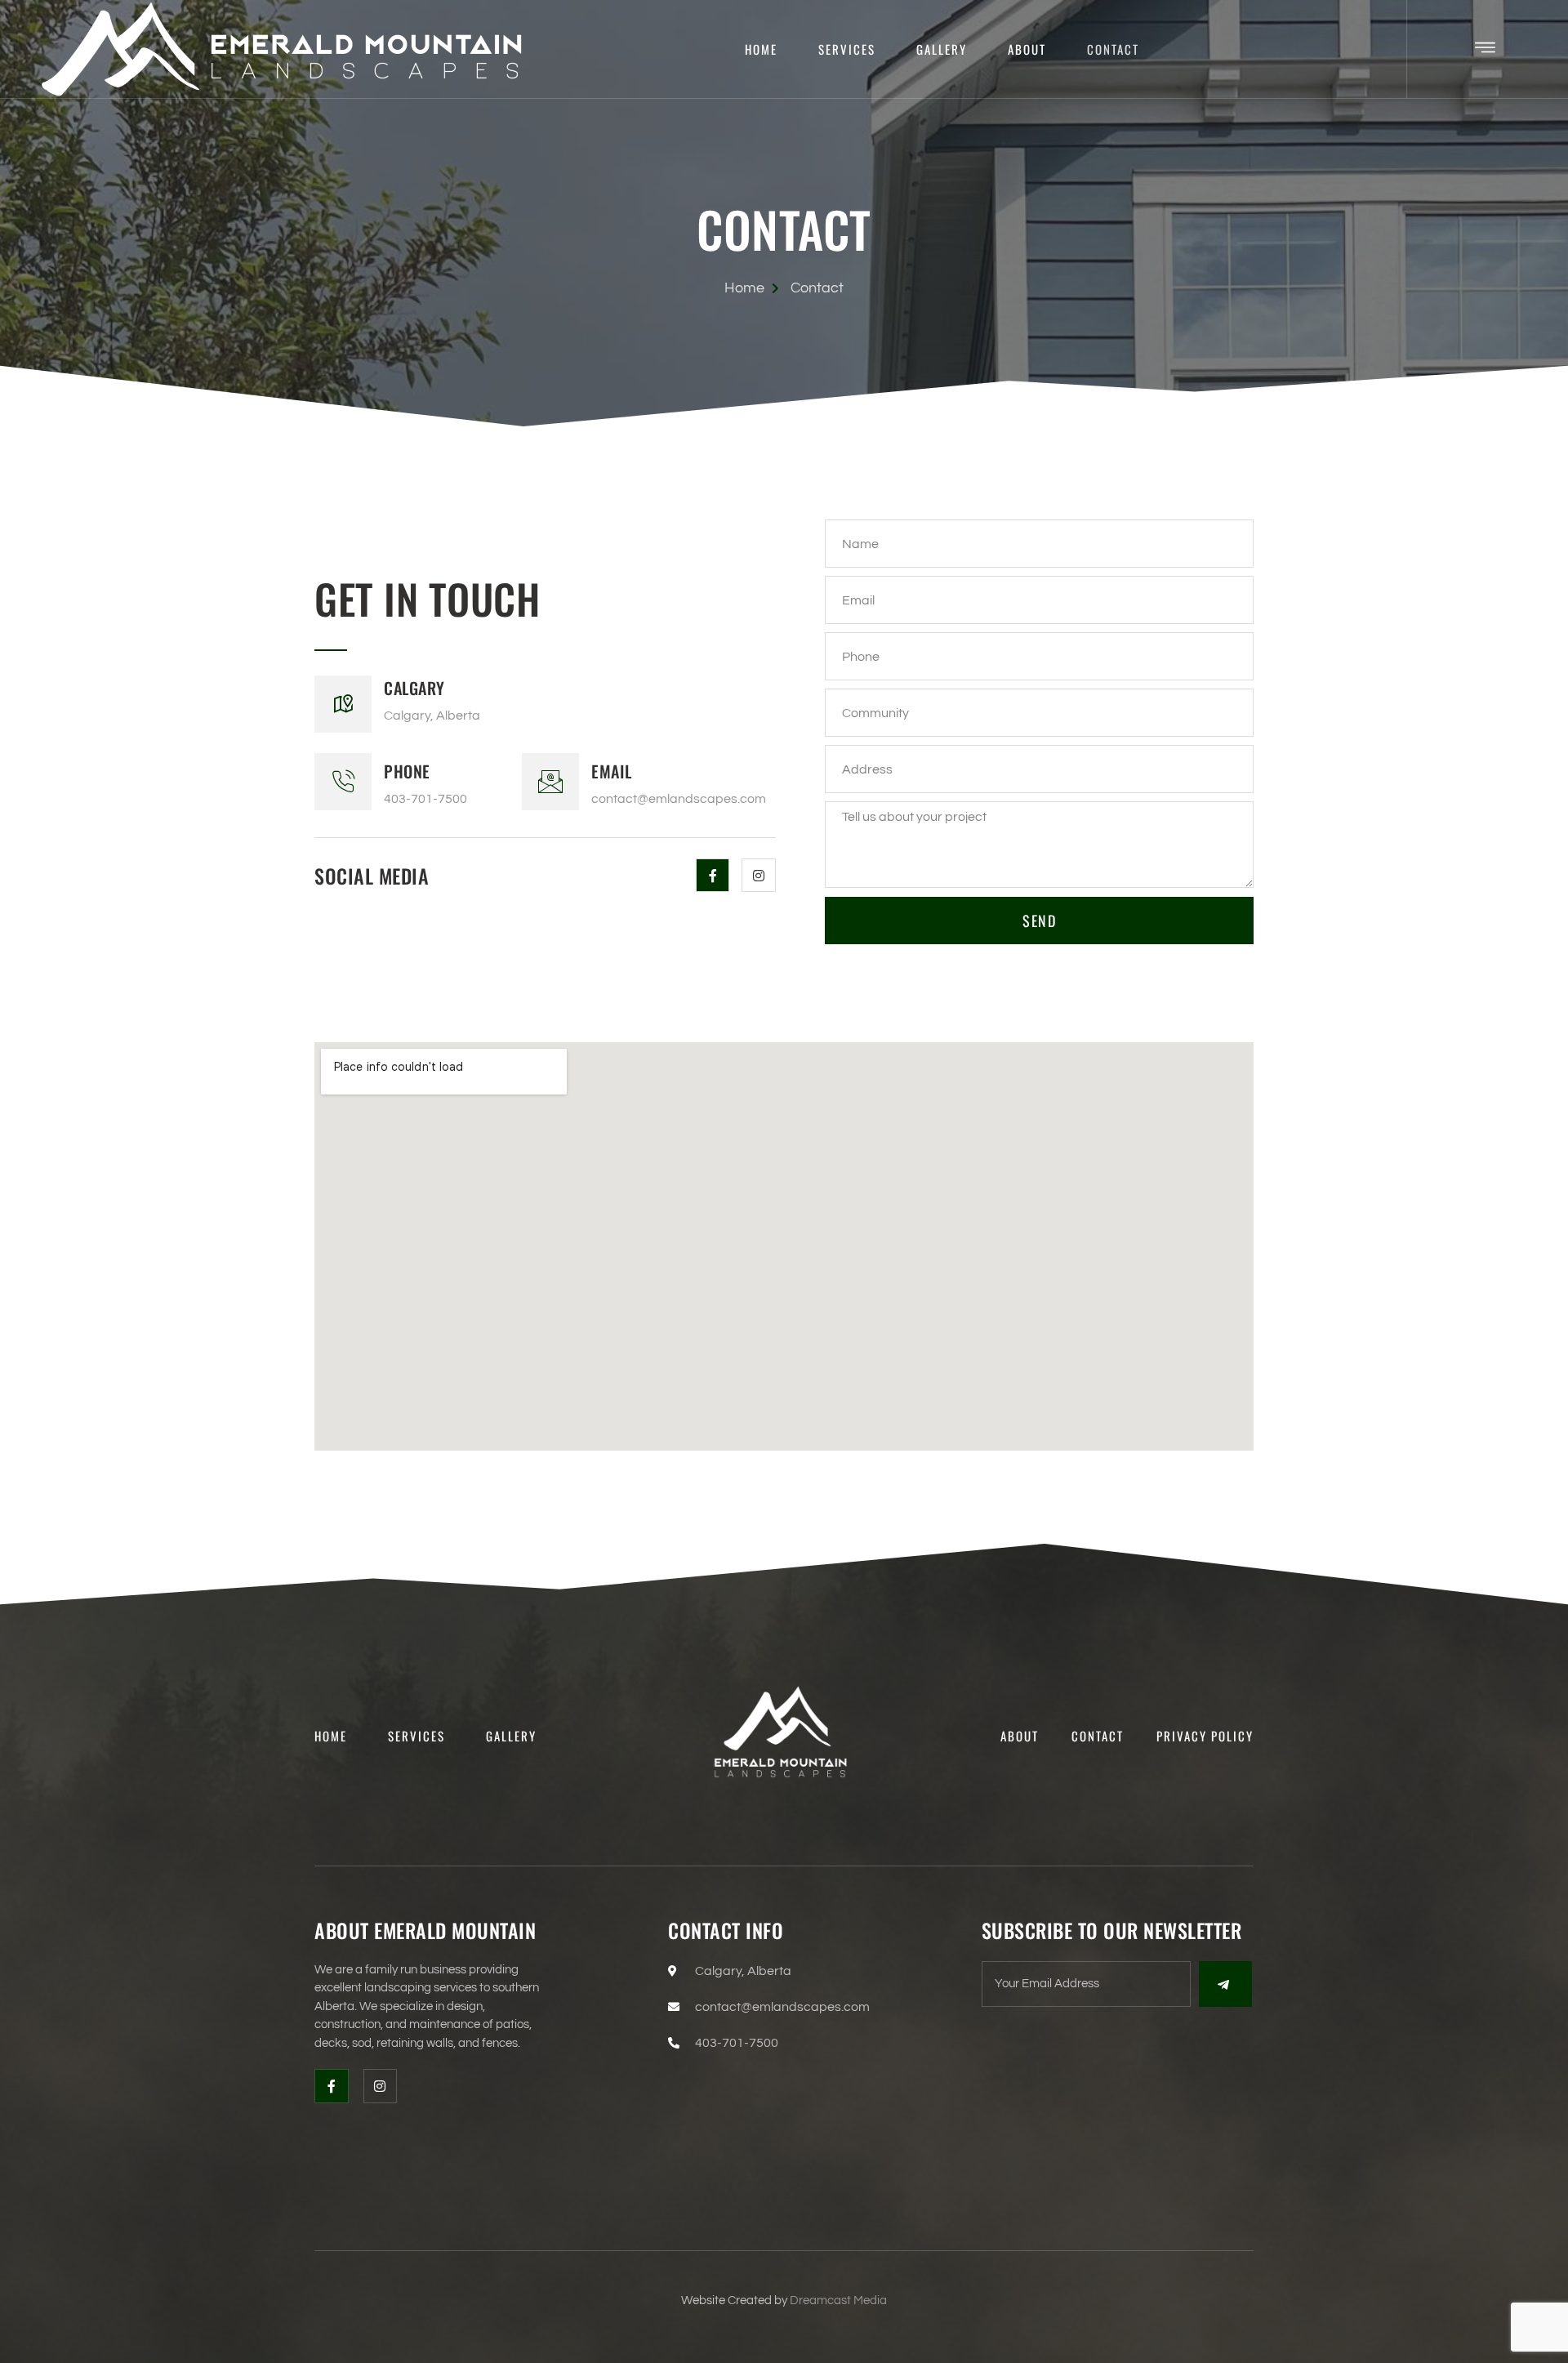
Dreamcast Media (838, 2301)
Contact (1113, 49)
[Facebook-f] (713, 876)
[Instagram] (759, 876)
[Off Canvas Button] (1485, 49)
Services (847, 49)
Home (761, 49)
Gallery (942, 49)
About (1027, 49)
